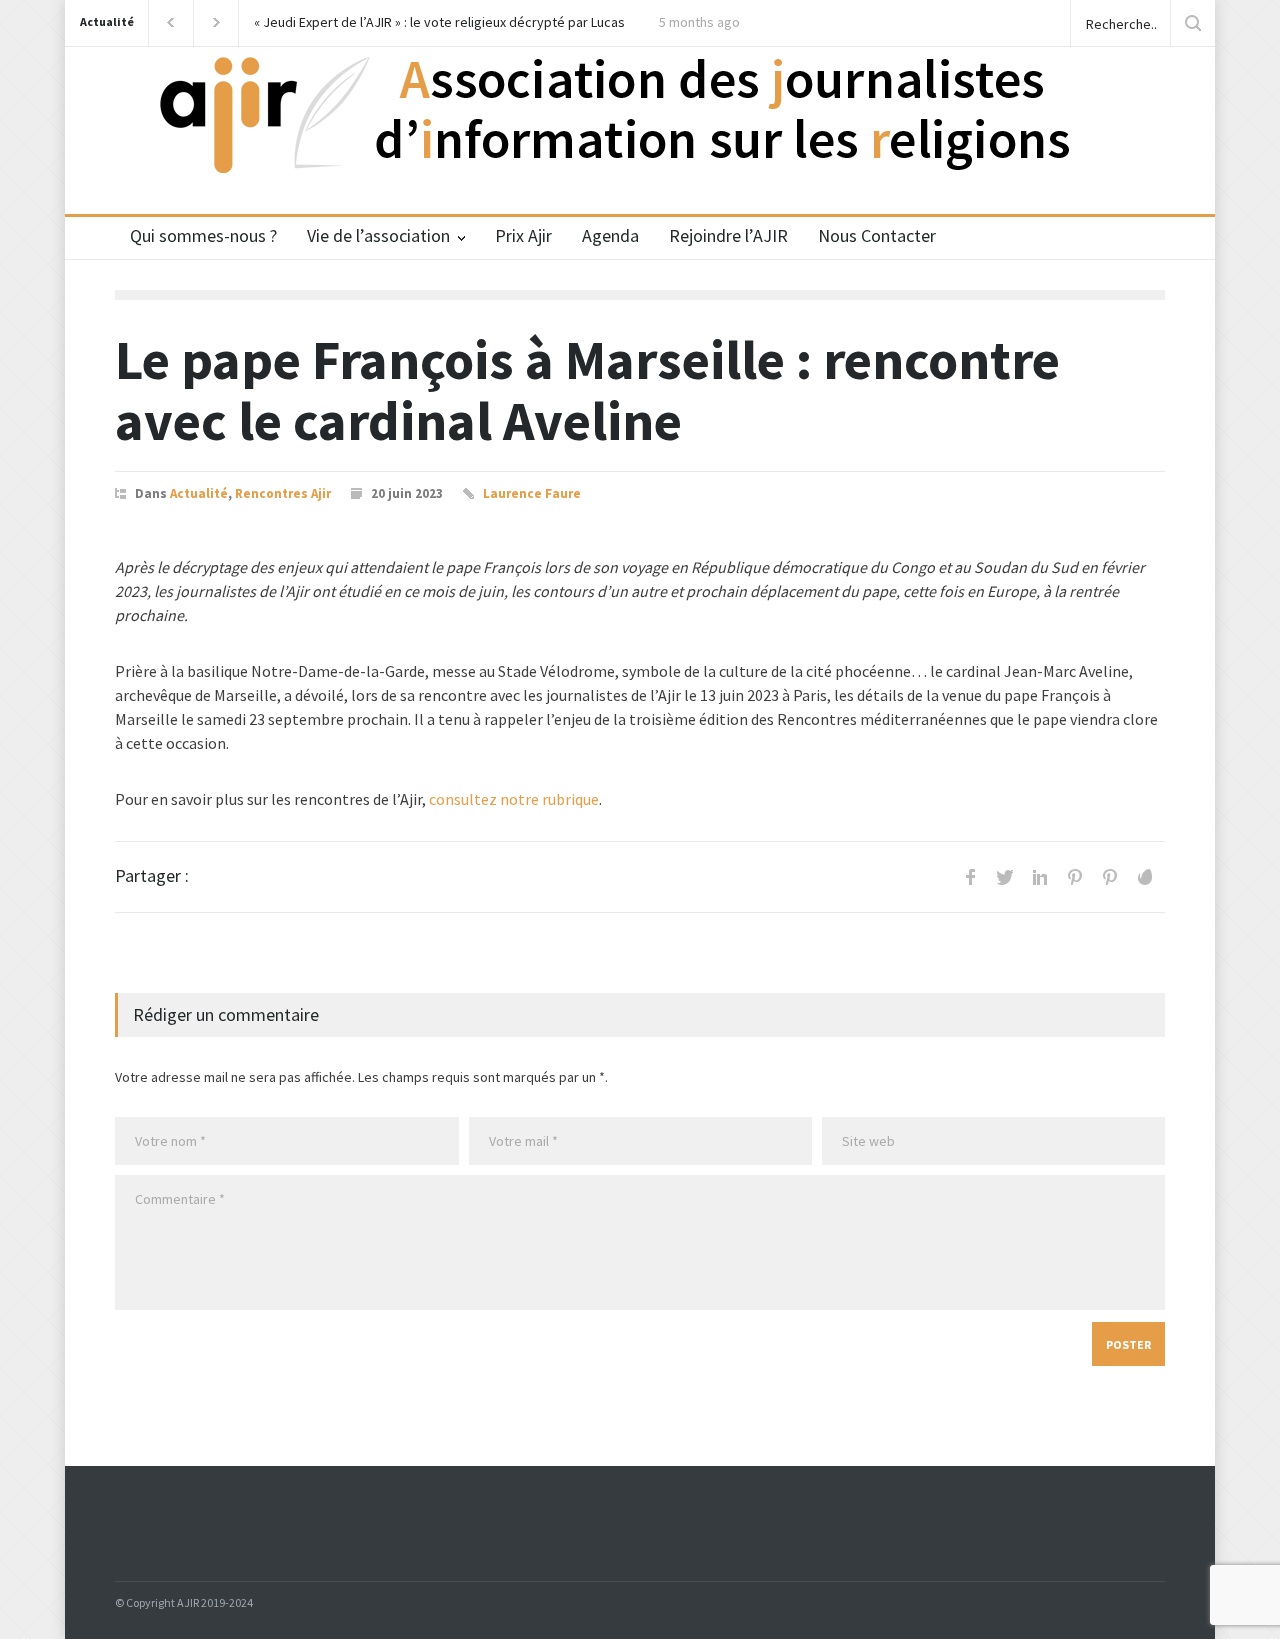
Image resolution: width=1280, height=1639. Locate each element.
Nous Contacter (877, 235)
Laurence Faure (532, 493)
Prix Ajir (523, 235)
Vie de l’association (378, 235)
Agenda (610, 235)
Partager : (152, 876)
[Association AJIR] (640, 136)
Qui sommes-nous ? (203, 235)
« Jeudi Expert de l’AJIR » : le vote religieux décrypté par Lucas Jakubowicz (439, 23)
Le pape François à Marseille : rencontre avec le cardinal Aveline (587, 390)
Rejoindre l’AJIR (728, 235)
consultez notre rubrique (514, 799)
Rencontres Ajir (283, 493)
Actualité (107, 21)
